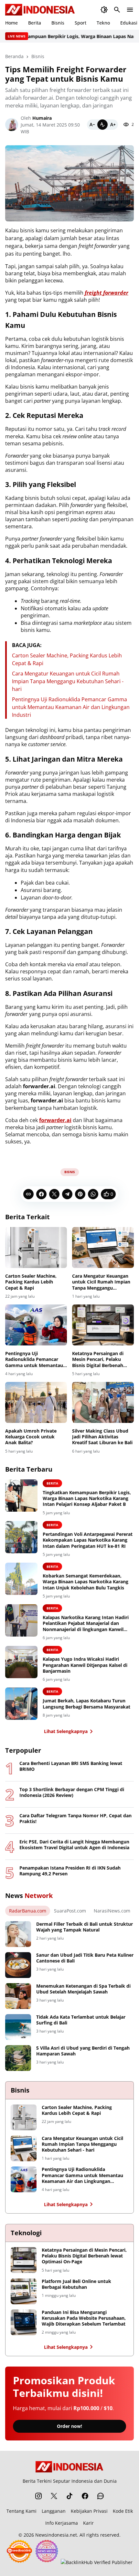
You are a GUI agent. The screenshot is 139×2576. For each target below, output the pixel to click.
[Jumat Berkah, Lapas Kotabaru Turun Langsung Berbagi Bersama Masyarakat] (21, 1704)
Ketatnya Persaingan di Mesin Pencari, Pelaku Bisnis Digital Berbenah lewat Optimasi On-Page (99, 1359)
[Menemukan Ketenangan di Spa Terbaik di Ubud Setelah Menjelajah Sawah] (18, 1996)
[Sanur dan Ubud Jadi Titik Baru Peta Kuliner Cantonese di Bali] (18, 1965)
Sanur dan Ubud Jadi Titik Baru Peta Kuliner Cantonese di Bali (85, 1958)
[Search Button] (117, 10)
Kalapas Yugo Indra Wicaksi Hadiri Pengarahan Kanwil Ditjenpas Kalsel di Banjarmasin (85, 1665)
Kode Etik (123, 2511)
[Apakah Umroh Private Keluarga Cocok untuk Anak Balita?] (36, 1402)
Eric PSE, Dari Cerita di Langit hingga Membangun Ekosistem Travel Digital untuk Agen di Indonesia (74, 1845)
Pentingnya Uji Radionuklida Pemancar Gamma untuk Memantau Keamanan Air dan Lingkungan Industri (71, 707)
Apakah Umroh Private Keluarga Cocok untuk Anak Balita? (31, 1437)
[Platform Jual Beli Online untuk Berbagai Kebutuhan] (24, 2291)
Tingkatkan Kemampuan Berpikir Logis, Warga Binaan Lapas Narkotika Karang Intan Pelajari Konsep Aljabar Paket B (87, 1498)
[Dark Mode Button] (104, 10)
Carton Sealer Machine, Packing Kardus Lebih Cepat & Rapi (31, 1282)
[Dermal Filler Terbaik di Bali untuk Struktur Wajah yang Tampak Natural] (18, 1934)
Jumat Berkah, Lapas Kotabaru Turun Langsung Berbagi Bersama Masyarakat (86, 1704)
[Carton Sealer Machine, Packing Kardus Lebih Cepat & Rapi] (36, 1247)
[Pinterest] (80, 1194)
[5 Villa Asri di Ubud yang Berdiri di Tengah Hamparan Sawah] (18, 2058)
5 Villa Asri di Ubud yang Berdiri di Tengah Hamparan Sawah (83, 2051)
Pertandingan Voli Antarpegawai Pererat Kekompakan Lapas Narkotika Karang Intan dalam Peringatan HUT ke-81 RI (88, 1540)
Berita (35, 23)
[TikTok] (69, 2496)
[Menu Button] (130, 10)
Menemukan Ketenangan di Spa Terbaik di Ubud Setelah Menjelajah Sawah (83, 1989)
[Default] (102, 125)
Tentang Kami (21, 2511)
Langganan (54, 2511)
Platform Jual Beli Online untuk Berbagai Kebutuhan (76, 2284)
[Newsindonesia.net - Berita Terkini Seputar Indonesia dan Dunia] (40, 10)
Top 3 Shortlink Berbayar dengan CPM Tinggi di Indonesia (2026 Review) (72, 1792)
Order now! (69, 2426)
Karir (88, 2523)
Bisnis (58, 23)
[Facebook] (41, 1194)
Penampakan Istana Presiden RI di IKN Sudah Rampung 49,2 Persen (70, 1871)
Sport (80, 23)
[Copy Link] (28, 1194)
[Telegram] (67, 1194)
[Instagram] (38, 2496)
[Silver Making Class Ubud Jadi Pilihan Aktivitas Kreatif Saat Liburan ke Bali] (103, 1402)
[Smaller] (92, 125)
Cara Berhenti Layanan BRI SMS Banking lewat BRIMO (71, 1766)
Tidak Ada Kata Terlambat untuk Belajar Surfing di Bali (81, 2020)
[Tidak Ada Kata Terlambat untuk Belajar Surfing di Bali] (18, 2027)
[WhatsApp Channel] (101, 2496)
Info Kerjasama (62, 2523)
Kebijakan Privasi (89, 2511)
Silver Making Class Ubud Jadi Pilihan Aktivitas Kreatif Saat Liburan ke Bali (102, 1437)
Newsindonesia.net (56, 2535)
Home (11, 23)
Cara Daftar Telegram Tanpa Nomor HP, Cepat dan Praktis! (75, 1819)
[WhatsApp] (93, 1194)
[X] (54, 1194)
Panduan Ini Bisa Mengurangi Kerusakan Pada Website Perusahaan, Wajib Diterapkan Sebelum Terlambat (84, 2318)
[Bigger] (113, 125)
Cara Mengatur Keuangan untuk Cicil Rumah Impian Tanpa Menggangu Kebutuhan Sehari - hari (68, 681)
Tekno (103, 23)
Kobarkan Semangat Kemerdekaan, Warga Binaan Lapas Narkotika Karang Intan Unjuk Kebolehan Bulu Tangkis (86, 1582)
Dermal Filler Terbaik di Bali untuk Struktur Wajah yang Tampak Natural (85, 1927)
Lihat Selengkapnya (66, 1731)
